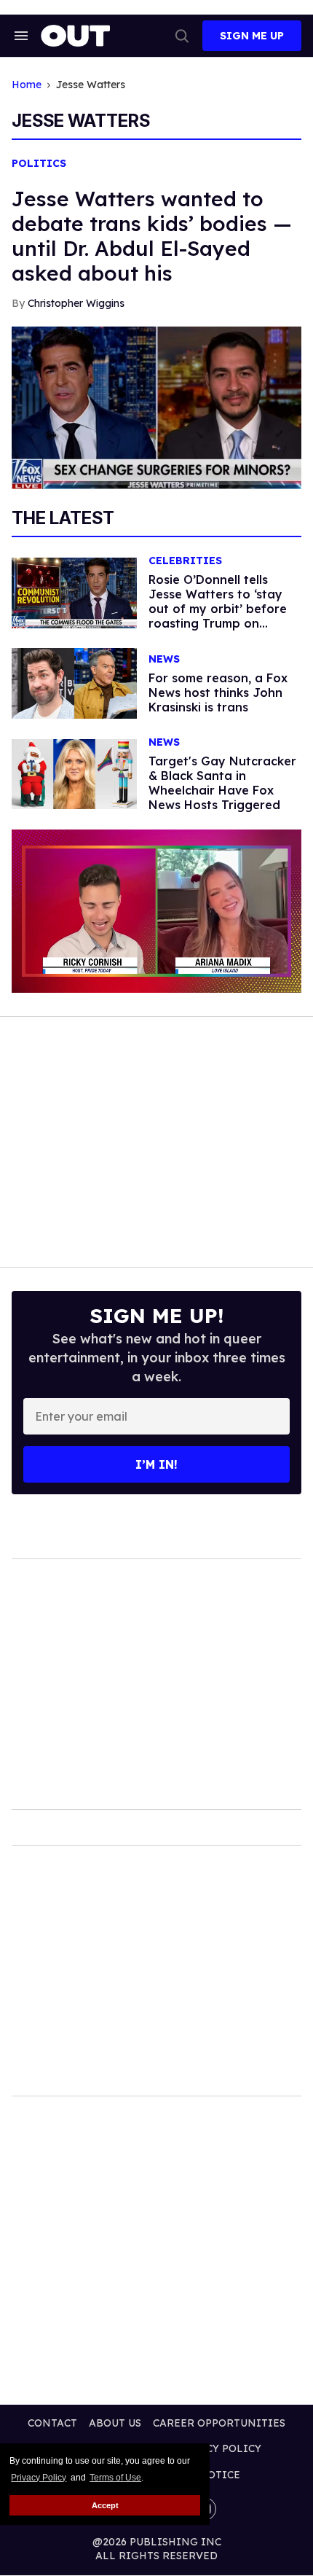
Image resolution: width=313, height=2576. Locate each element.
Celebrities (185, 561)
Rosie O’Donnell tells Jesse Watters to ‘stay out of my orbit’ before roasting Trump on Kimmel (218, 609)
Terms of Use (115, 2478)
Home (27, 85)
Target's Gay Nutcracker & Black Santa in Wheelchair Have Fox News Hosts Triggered (222, 783)
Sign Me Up (252, 36)
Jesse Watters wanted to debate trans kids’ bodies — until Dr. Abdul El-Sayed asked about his (152, 236)
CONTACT (52, 2423)
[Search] (182, 36)
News (164, 659)
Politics (39, 164)
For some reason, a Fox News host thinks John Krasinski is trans (218, 692)
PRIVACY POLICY (217, 2448)
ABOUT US (115, 2423)
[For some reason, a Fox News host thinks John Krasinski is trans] (74, 682)
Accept (105, 2505)
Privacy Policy (39, 2478)
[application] (156, 911)
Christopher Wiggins (76, 303)
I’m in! (156, 1464)
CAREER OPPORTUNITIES (219, 2423)
